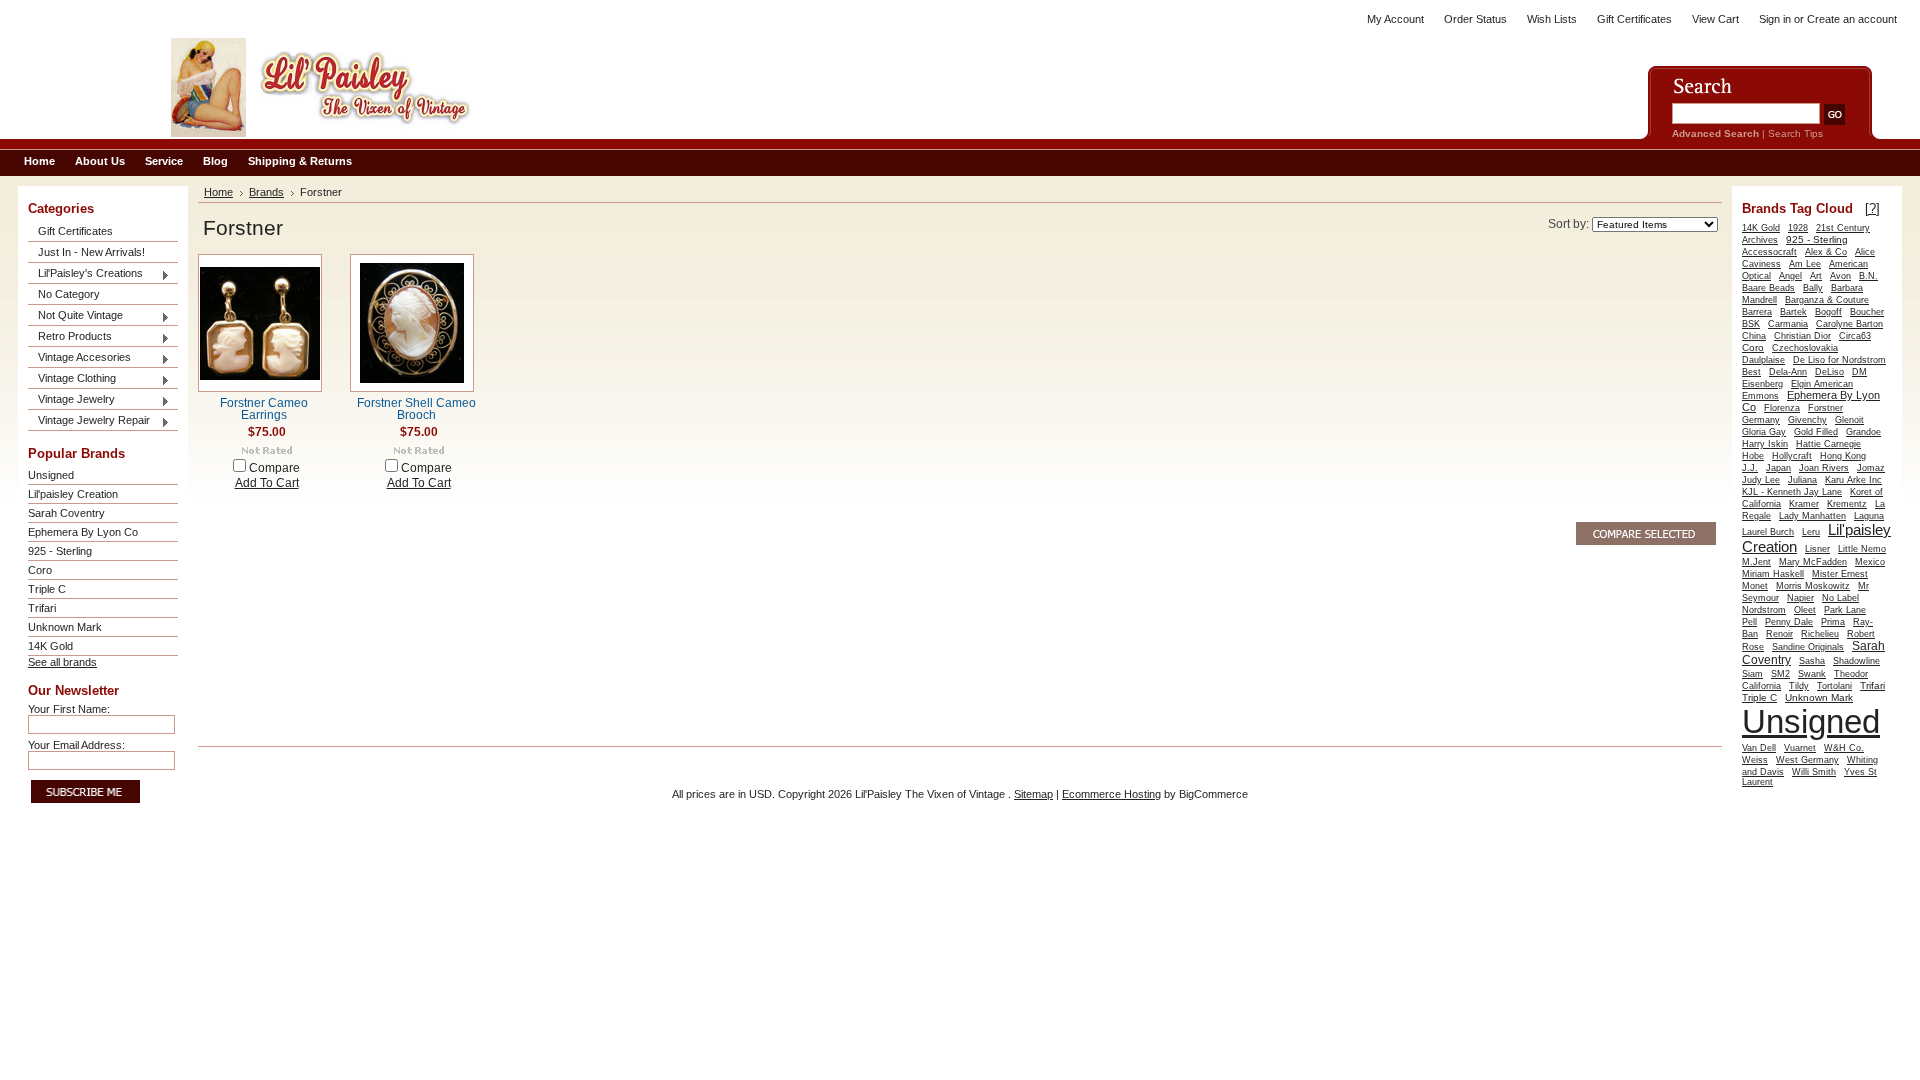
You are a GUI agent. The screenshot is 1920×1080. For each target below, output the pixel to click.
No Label (1840, 598)
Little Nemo (1862, 549)
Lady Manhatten (1812, 516)
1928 (1798, 228)
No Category (69, 294)
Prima (1833, 622)
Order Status (1475, 19)
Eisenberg (1762, 384)
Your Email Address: (76, 745)
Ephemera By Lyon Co (83, 532)
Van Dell (1759, 748)
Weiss (1755, 760)
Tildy (1799, 686)
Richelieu (1820, 634)
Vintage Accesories (79, 358)
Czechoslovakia (1805, 348)
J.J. (1750, 468)
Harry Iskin (1765, 444)
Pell (1749, 622)
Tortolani (1834, 686)
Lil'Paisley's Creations (85, 274)
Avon (1840, 276)
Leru (1811, 532)
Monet (1755, 586)
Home (218, 192)
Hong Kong (1843, 456)
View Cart (1715, 19)
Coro (40, 570)
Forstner (1825, 408)
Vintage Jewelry (71, 400)
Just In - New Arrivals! (91, 252)
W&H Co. (1844, 748)
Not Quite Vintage (75, 316)
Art (1816, 276)
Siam (1752, 674)
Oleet (1805, 610)
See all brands (62, 662)
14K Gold (50, 646)
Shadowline (1856, 661)
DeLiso (1829, 372)
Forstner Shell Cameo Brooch (416, 409)
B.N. (1868, 276)
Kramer (1804, 504)
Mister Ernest (1840, 574)
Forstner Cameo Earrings (264, 409)
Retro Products (70, 337)
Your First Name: (69, 709)
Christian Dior (1802, 336)
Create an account (1852, 19)
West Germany (1807, 760)
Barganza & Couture (1827, 300)
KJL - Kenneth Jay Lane (1792, 492)
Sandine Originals (1808, 647)
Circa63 (1855, 336)
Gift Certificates (1634, 19)
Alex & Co (1826, 252)
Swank (1812, 674)
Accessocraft (1769, 252)
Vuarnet (1800, 748)
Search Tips (1795, 133)
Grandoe (1863, 432)
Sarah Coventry (66, 513)
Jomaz (1871, 468)
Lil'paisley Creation (73, 494)
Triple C (47, 589)
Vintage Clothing (72, 379)
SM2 (1780, 674)
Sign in (1775, 19)
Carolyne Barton (1849, 324)
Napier (1800, 598)
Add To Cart (267, 483)
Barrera (1757, 312)
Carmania (1788, 324)
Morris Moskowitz (1813, 586)
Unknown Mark (65, 627)
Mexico (1870, 562)
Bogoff (1828, 312)
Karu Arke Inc (1853, 480)
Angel (1790, 276)
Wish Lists (1552, 19)
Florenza (1782, 408)
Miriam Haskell (1773, 574)
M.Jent (1756, 562)
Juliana (1802, 480)
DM (1859, 372)
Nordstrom (1764, 610)
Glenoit (1849, 420)
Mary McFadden (1813, 562)
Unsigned (51, 475)
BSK (1751, 324)
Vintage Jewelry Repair (89, 421)
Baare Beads (1768, 288)
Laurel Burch (1768, 532)
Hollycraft (1792, 456)
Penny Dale (1789, 622)
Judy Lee (1761, 480)
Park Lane (1845, 610)
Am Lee (1805, 264)
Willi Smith (1814, 772)
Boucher (1867, 312)
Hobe (1753, 456)
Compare (274, 468)
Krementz (1847, 504)
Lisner (1817, 549)
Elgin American (1822, 384)
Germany (1761, 420)
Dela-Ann (1788, 372)
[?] (1872, 208)
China (1754, 336)
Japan (1778, 468)
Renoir (1779, 634)
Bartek (1793, 312)
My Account (1395, 19)
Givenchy (1807, 420)
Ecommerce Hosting (1111, 794)
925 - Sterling (60, 551)
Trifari (42, 608)
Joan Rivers (1824, 468)
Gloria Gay (1764, 432)
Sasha (1812, 661)
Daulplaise (1763, 360)
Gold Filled (1816, 432)
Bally (1813, 288)
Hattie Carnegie (1828, 444)
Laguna (1869, 516)
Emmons (1760, 396)
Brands (266, 192)
